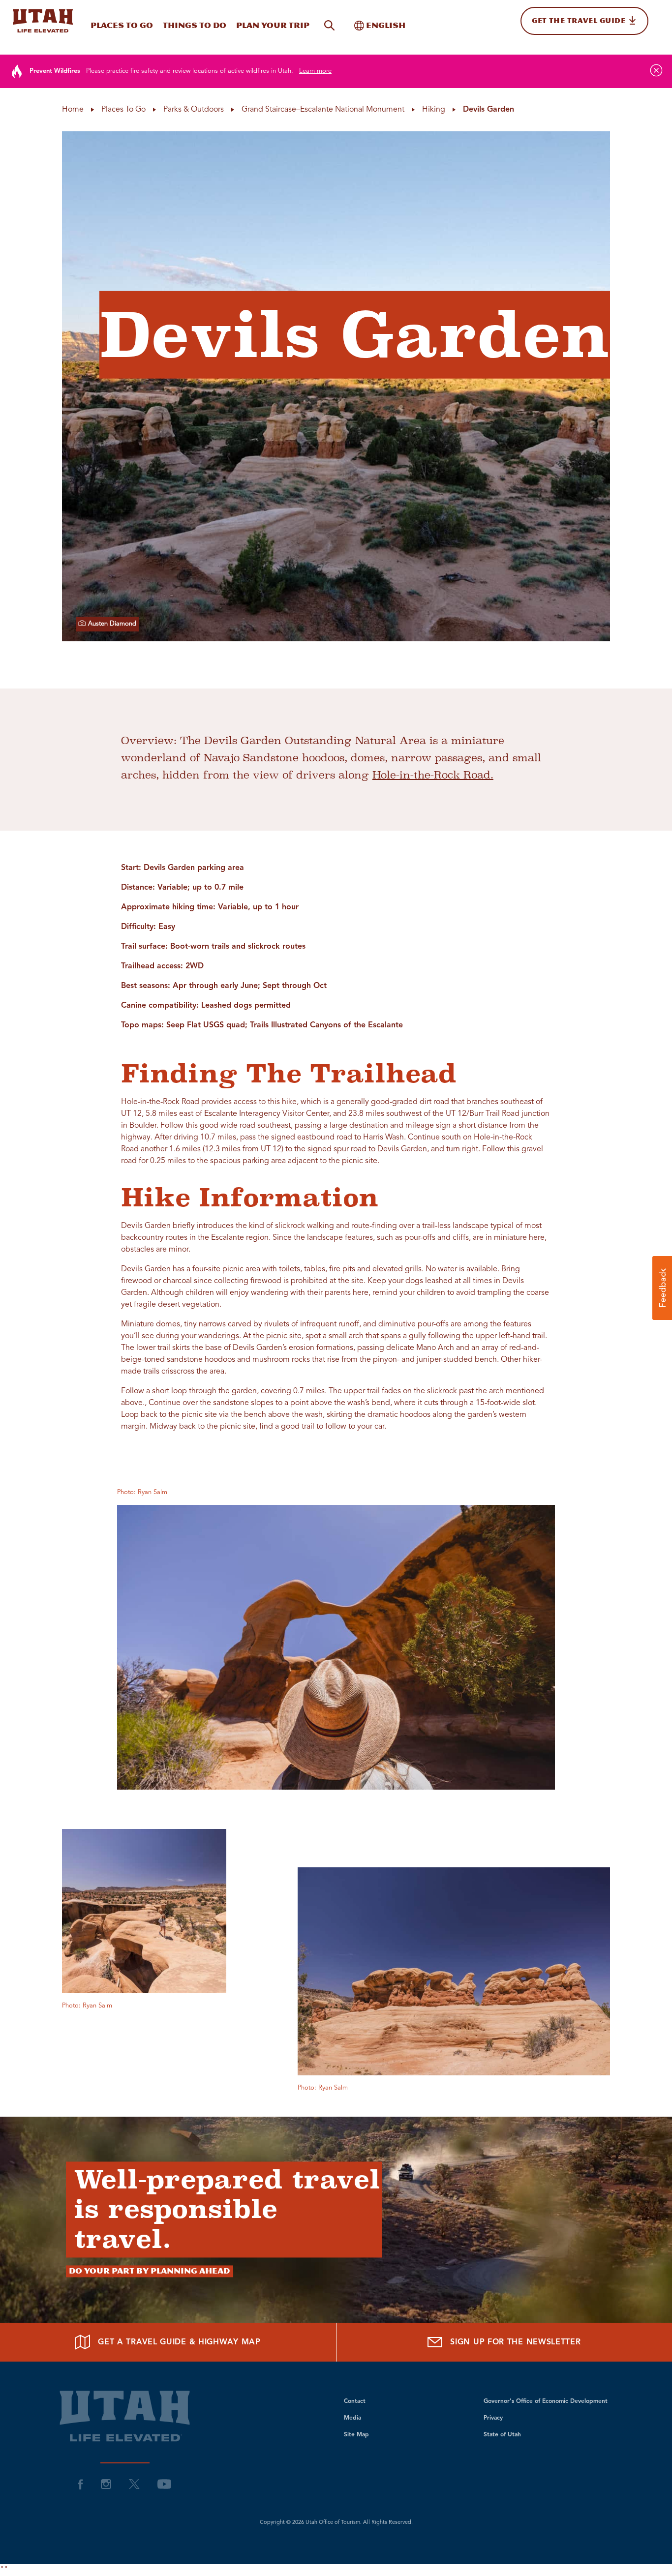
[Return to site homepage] (43, 21)
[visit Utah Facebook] (81, 2484)
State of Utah (502, 2435)
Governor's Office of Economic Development (546, 2401)
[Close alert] (656, 70)
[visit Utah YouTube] (164, 2484)
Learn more (315, 71)
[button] (662, 1288)
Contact (355, 2401)
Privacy (493, 2418)
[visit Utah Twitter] (134, 2484)
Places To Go (122, 25)
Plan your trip (273, 25)
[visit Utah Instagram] (106, 2484)
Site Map (356, 2435)
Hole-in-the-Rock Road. (433, 775)
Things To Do (195, 25)
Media (352, 2418)
